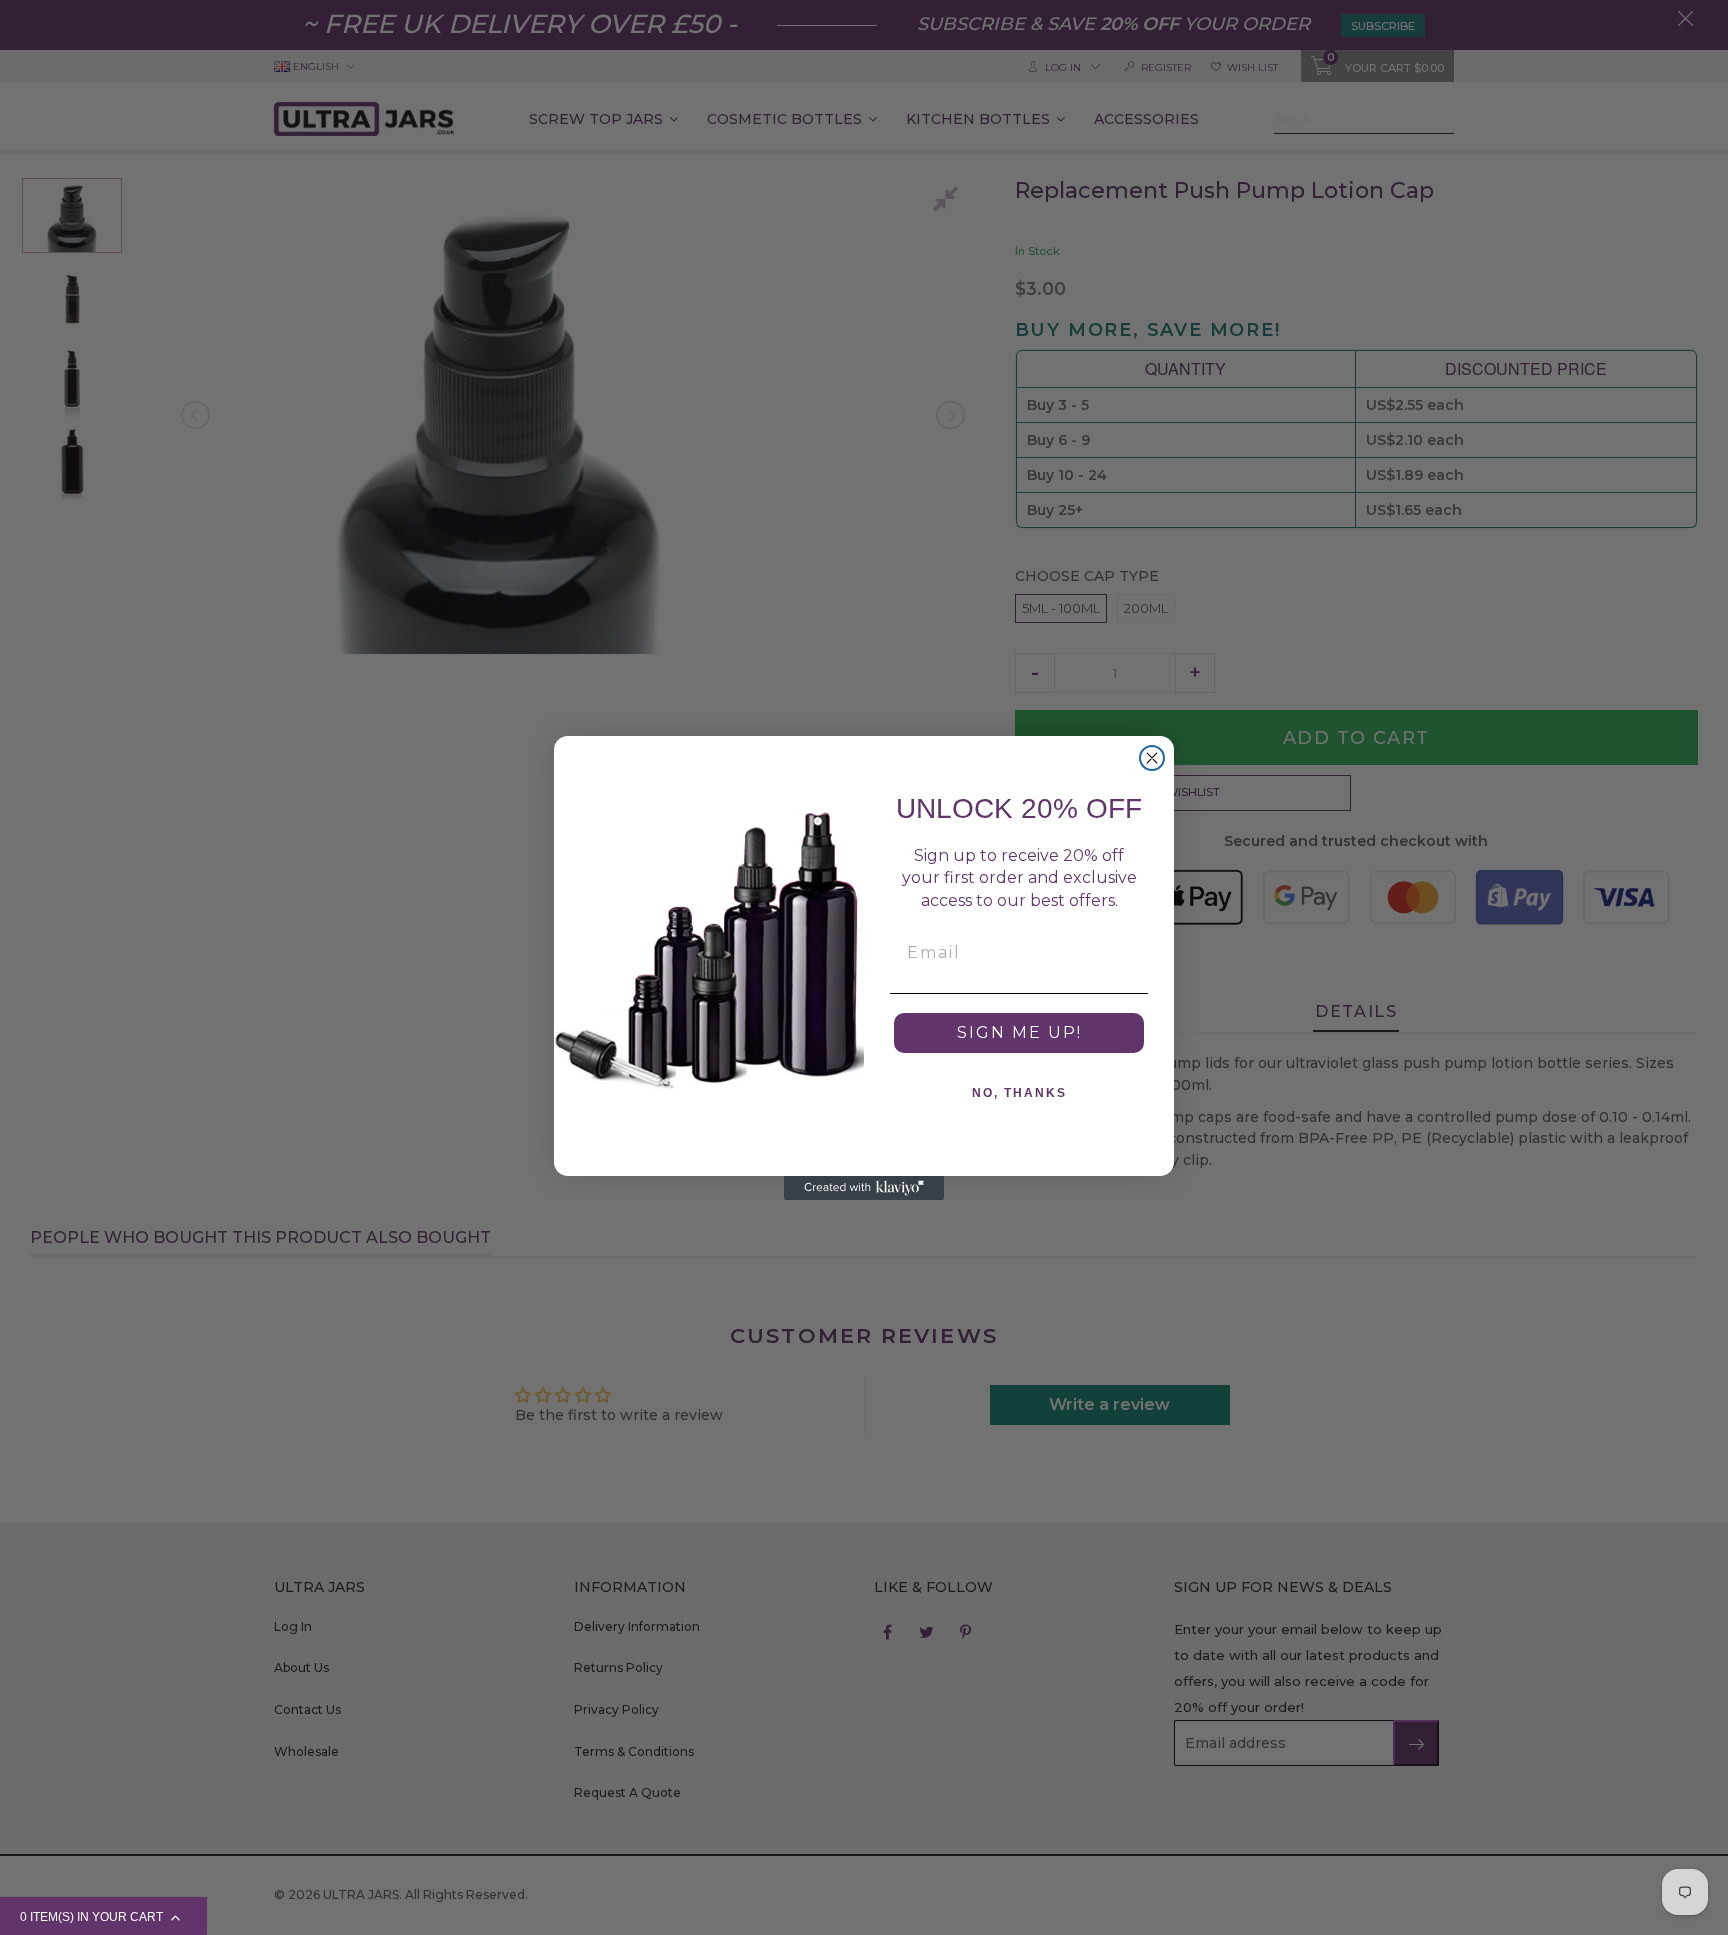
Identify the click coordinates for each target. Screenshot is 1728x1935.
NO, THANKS (1019, 1093)
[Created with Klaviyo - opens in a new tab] (864, 1188)
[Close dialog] (1152, 758)
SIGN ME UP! (1019, 1032)
